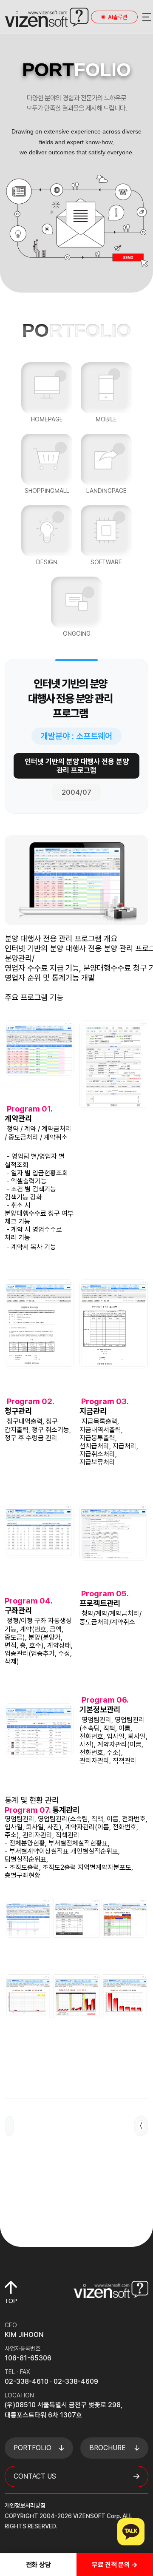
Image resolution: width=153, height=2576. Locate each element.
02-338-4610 (27, 2381)
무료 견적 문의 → (115, 2565)
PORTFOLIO (33, 2448)
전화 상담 (38, 2565)
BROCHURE (108, 2448)
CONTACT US (35, 2476)
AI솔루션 (118, 17)
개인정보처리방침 (25, 2505)
